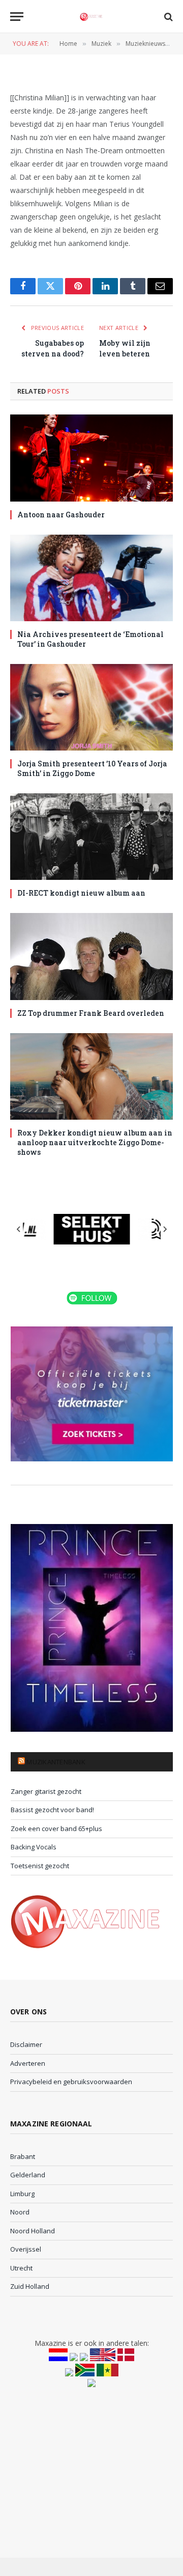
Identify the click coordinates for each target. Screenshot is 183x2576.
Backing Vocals (34, 1847)
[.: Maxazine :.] (91, 17)
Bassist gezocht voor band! (52, 1810)
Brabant (23, 2156)
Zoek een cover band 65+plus (56, 1829)
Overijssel (26, 2249)
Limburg (22, 2194)
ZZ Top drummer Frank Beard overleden (91, 1013)
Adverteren (28, 2063)
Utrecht (21, 2268)
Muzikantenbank (56, 1762)
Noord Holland (33, 2231)
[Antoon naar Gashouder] (91, 458)
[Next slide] (165, 1229)
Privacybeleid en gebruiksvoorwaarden (71, 2082)
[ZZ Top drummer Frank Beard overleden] (91, 956)
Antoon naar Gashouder (61, 515)
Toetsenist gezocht (40, 1866)
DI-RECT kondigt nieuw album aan (81, 893)
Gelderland (28, 2175)
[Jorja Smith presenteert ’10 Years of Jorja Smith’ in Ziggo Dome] (91, 707)
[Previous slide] (19, 1229)
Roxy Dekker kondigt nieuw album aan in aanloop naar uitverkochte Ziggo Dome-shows (95, 1142)
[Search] (167, 17)
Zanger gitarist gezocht (46, 1791)
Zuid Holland (30, 2286)
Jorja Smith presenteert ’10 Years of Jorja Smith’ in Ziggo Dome (92, 768)
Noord (20, 2212)
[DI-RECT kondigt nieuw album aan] (91, 837)
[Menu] (17, 17)
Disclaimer (26, 2044)
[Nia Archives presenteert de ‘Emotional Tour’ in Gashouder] (91, 578)
